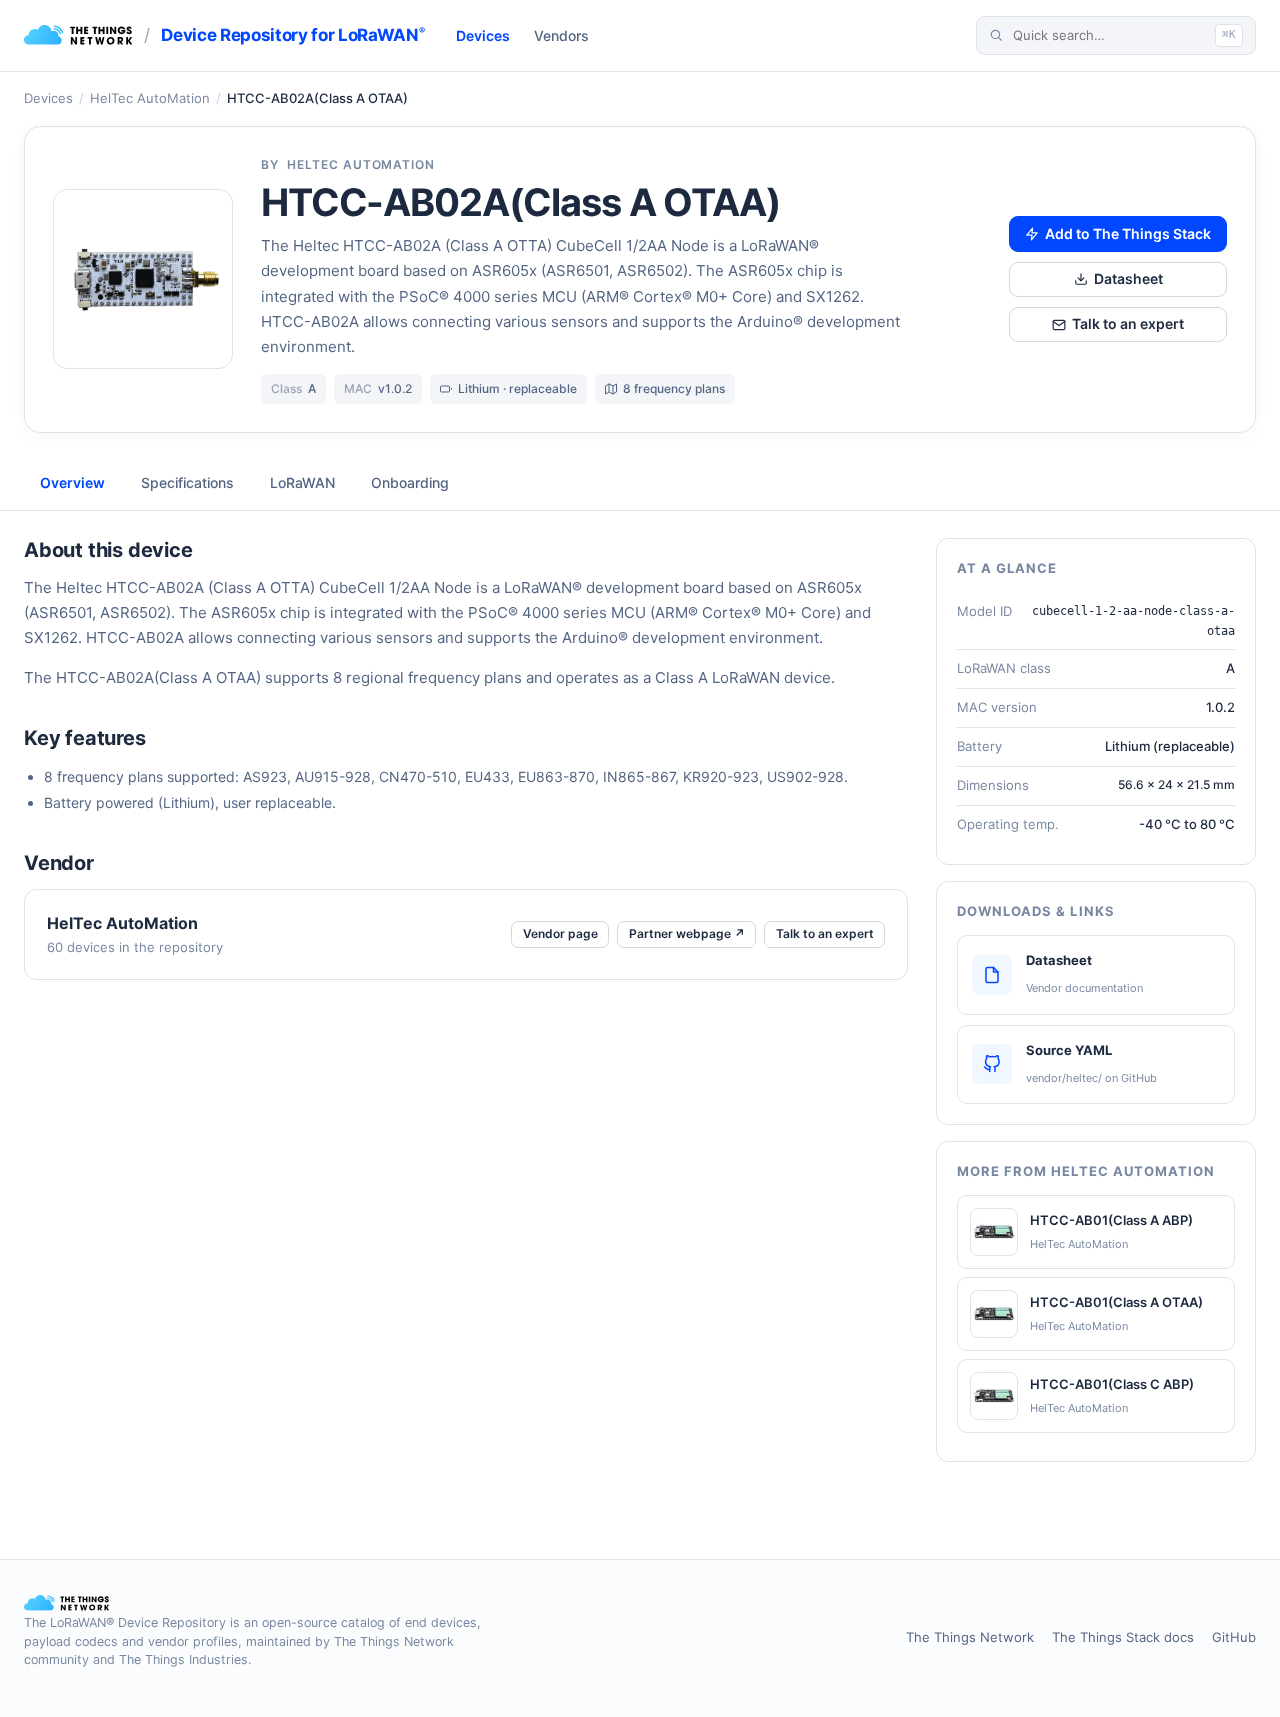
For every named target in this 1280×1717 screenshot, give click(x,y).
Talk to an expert (1128, 323)
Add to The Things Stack (1128, 233)
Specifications (187, 482)
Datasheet (1128, 278)
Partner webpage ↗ (687, 933)
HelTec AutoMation (150, 98)
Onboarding (410, 482)
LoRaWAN (302, 482)
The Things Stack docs (1123, 1637)
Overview (72, 482)
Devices (483, 35)
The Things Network (970, 1637)
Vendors (561, 35)
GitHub (1234, 1637)
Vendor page (560, 933)
